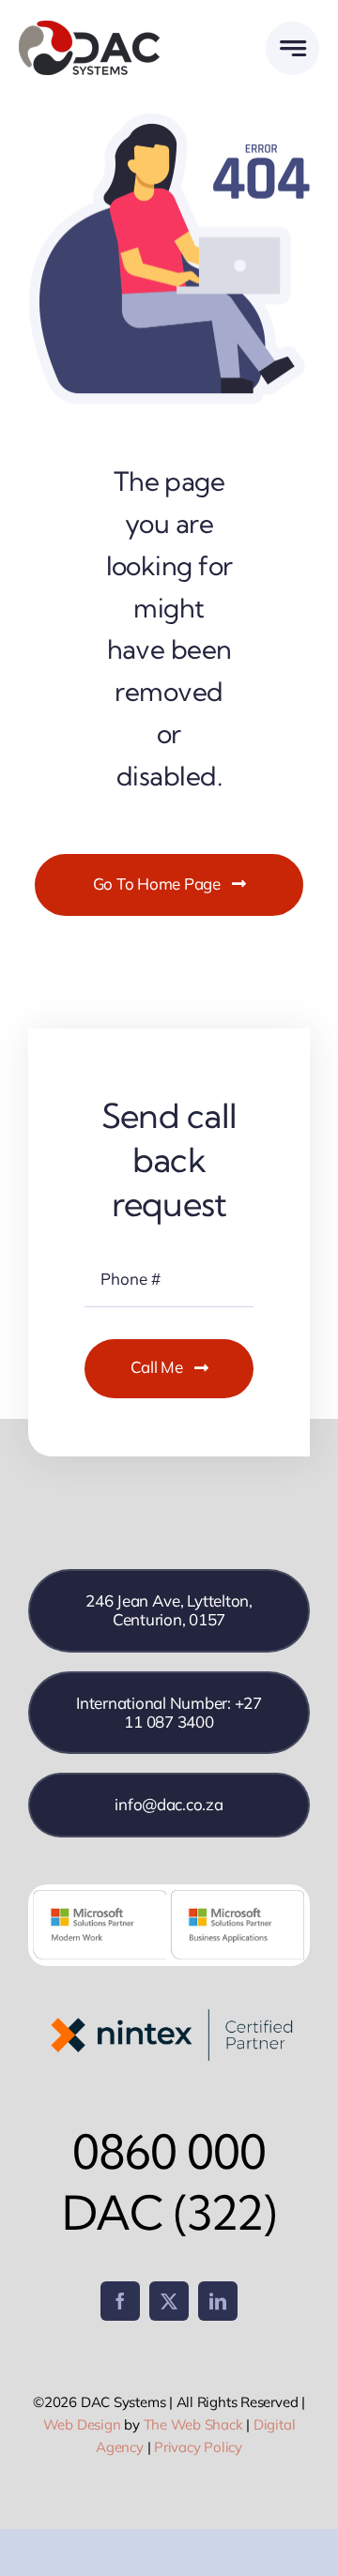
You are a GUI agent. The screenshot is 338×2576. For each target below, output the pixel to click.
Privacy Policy (198, 2447)
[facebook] (120, 2301)
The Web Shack (193, 2424)
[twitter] (169, 2301)
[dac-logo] (89, 27)
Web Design (82, 2424)
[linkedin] (218, 2301)
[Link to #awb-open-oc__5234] (292, 48)
